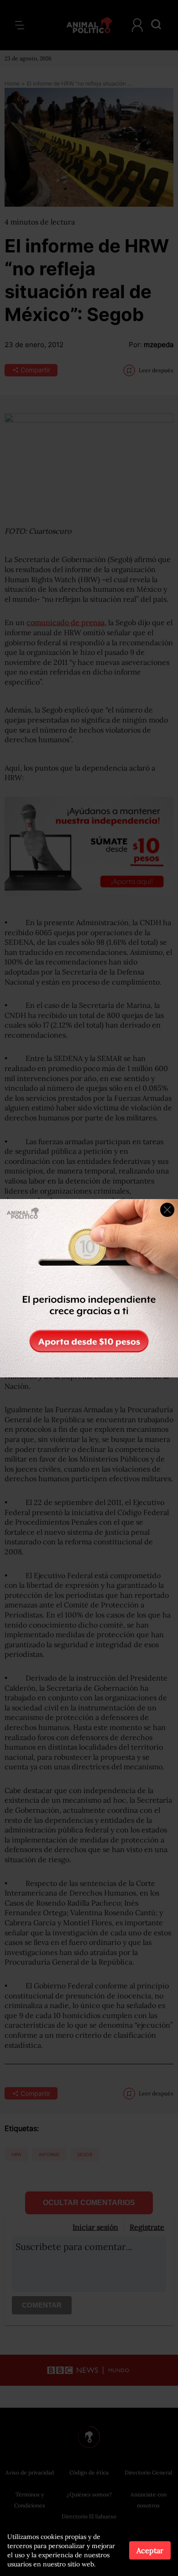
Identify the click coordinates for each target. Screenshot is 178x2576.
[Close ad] (167, 1210)
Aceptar (150, 2550)
